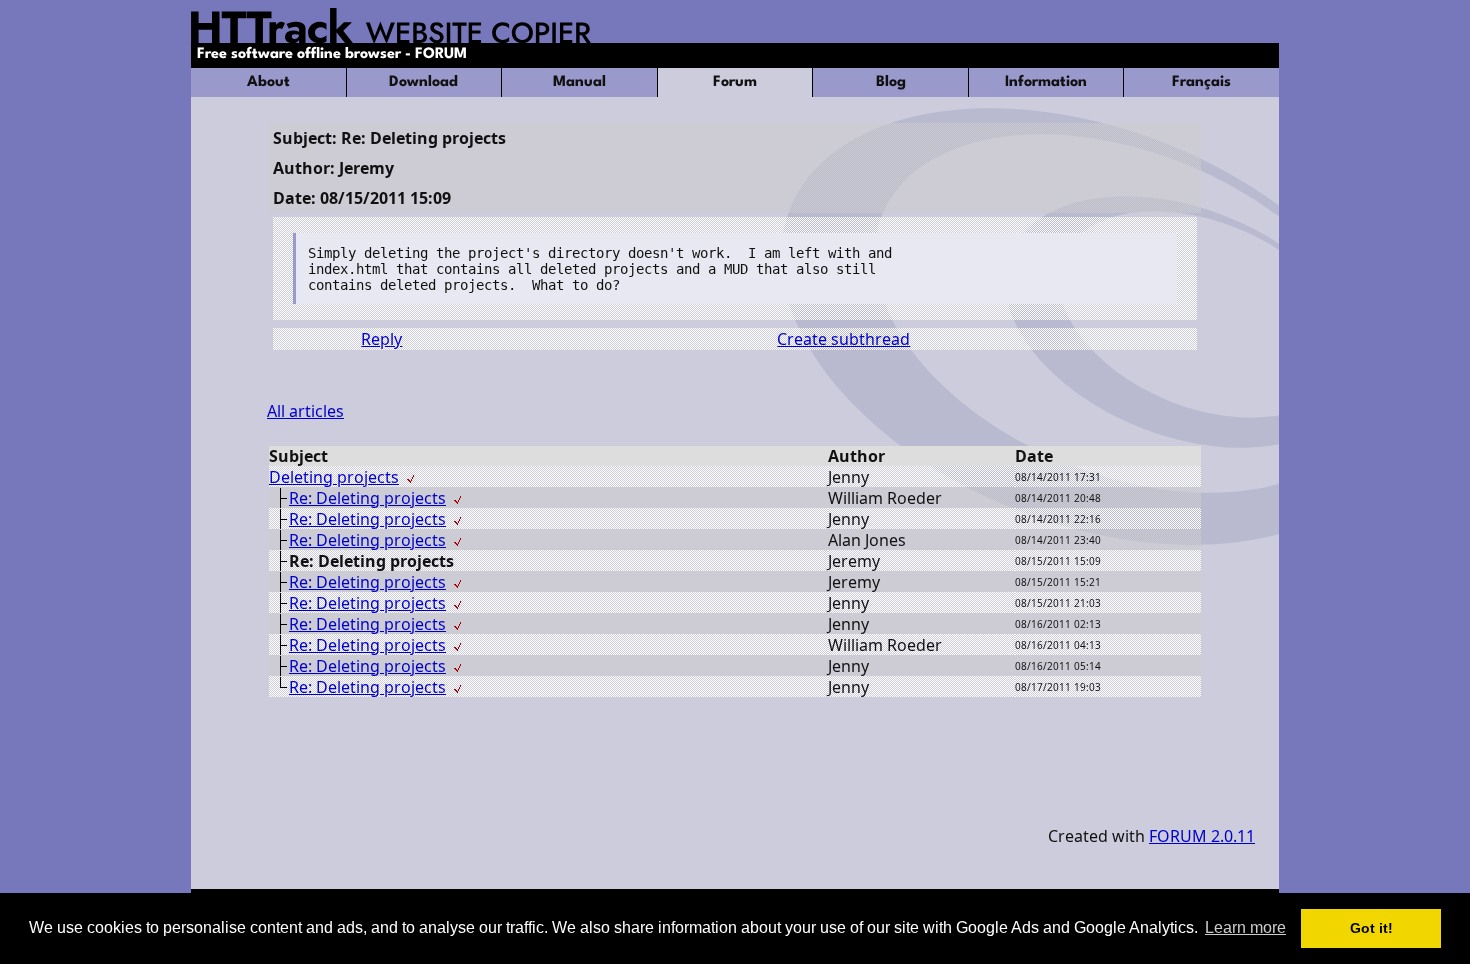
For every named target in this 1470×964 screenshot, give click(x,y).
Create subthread (843, 339)
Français (1201, 82)
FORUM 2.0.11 (1202, 836)
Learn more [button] (1245, 927)
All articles (305, 411)
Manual (579, 82)
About (268, 82)
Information (1046, 82)
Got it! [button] (1371, 928)
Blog (891, 82)
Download (423, 82)
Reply (381, 339)
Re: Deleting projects (367, 498)
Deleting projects (334, 477)
